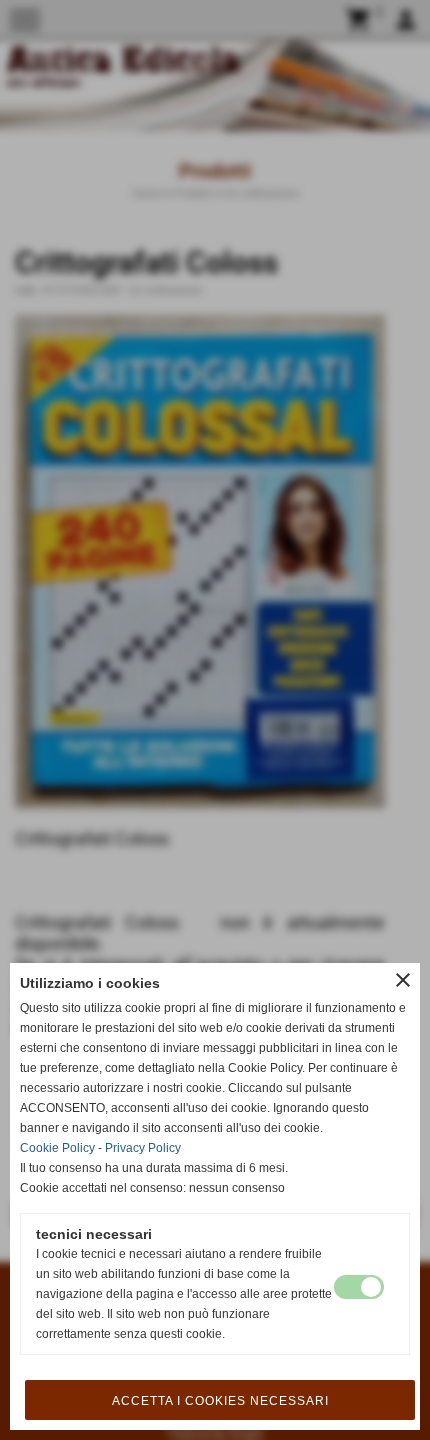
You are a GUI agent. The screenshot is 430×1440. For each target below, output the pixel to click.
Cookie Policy (57, 1148)
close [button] (403, 980)
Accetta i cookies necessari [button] (220, 1401)
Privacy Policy (143, 1148)
